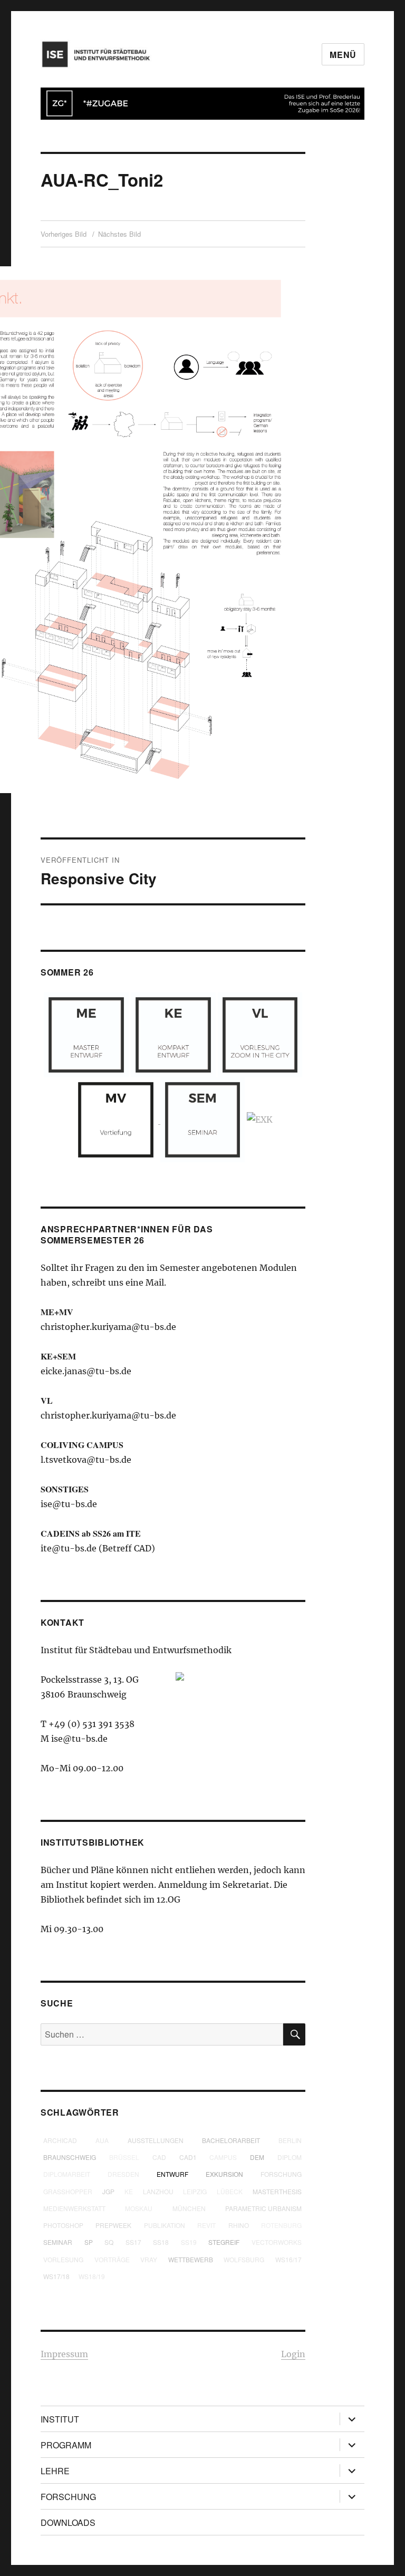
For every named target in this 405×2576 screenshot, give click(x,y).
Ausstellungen (156, 2140)
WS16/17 (288, 2259)
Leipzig (195, 2191)
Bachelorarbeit (231, 2140)
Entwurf (172, 2174)
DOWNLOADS (68, 2522)
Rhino (239, 2225)
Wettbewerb (191, 2259)
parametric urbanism (263, 2208)
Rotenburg (281, 2225)
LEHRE (55, 2471)
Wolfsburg (244, 2259)
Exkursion (224, 2174)
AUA (102, 2140)
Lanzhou (158, 2191)
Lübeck (230, 2191)
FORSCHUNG (68, 2497)
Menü (343, 55)
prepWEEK (113, 2225)
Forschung (281, 2174)
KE (129, 2191)
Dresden (123, 2174)
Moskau (139, 2208)
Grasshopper (68, 2191)
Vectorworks (277, 2242)
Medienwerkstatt (74, 2208)
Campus (223, 2157)
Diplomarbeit (67, 2174)
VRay (149, 2259)
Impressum (64, 2354)
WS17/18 (56, 2276)
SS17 (133, 2242)
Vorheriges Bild (64, 234)
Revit (206, 2225)
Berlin (290, 2140)
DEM (257, 2157)
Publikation (165, 2225)
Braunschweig (70, 2157)
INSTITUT (60, 2419)
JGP (108, 2191)
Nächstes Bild (119, 234)
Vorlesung (63, 2259)
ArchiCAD (60, 2140)
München (189, 2208)
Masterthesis (277, 2191)
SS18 (161, 2242)
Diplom (290, 2157)
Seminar (58, 2242)
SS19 (189, 2242)
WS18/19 (92, 2276)
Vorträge (112, 2259)
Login (293, 2354)
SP (89, 2242)
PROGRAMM (66, 2445)
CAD (159, 2157)
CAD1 (188, 2157)
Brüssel (124, 2157)
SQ (109, 2242)
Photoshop (63, 2225)
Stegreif (224, 2242)
